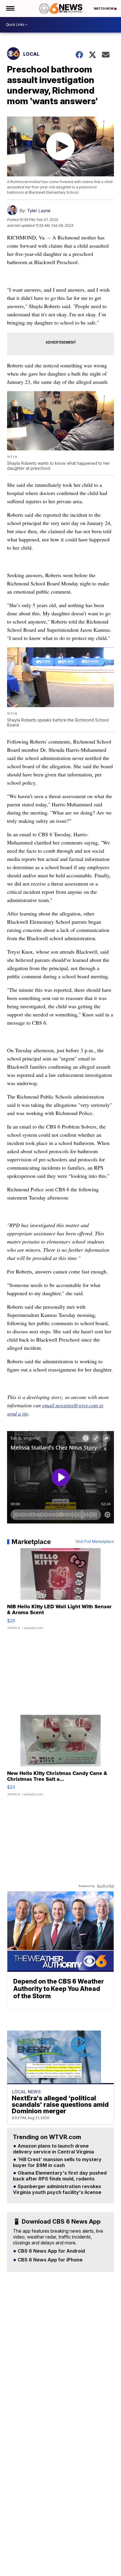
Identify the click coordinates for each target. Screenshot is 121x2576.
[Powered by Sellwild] (105, 1886)
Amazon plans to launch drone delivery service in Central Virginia (53, 2149)
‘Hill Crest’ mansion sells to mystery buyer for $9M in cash (57, 2163)
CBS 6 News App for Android (51, 2251)
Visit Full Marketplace (95, 1542)
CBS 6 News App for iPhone (49, 2260)
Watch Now (104, 9)
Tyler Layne (39, 211)
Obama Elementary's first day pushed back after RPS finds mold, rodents (60, 2176)
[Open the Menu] (10, 9)
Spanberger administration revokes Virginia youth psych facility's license (57, 2190)
